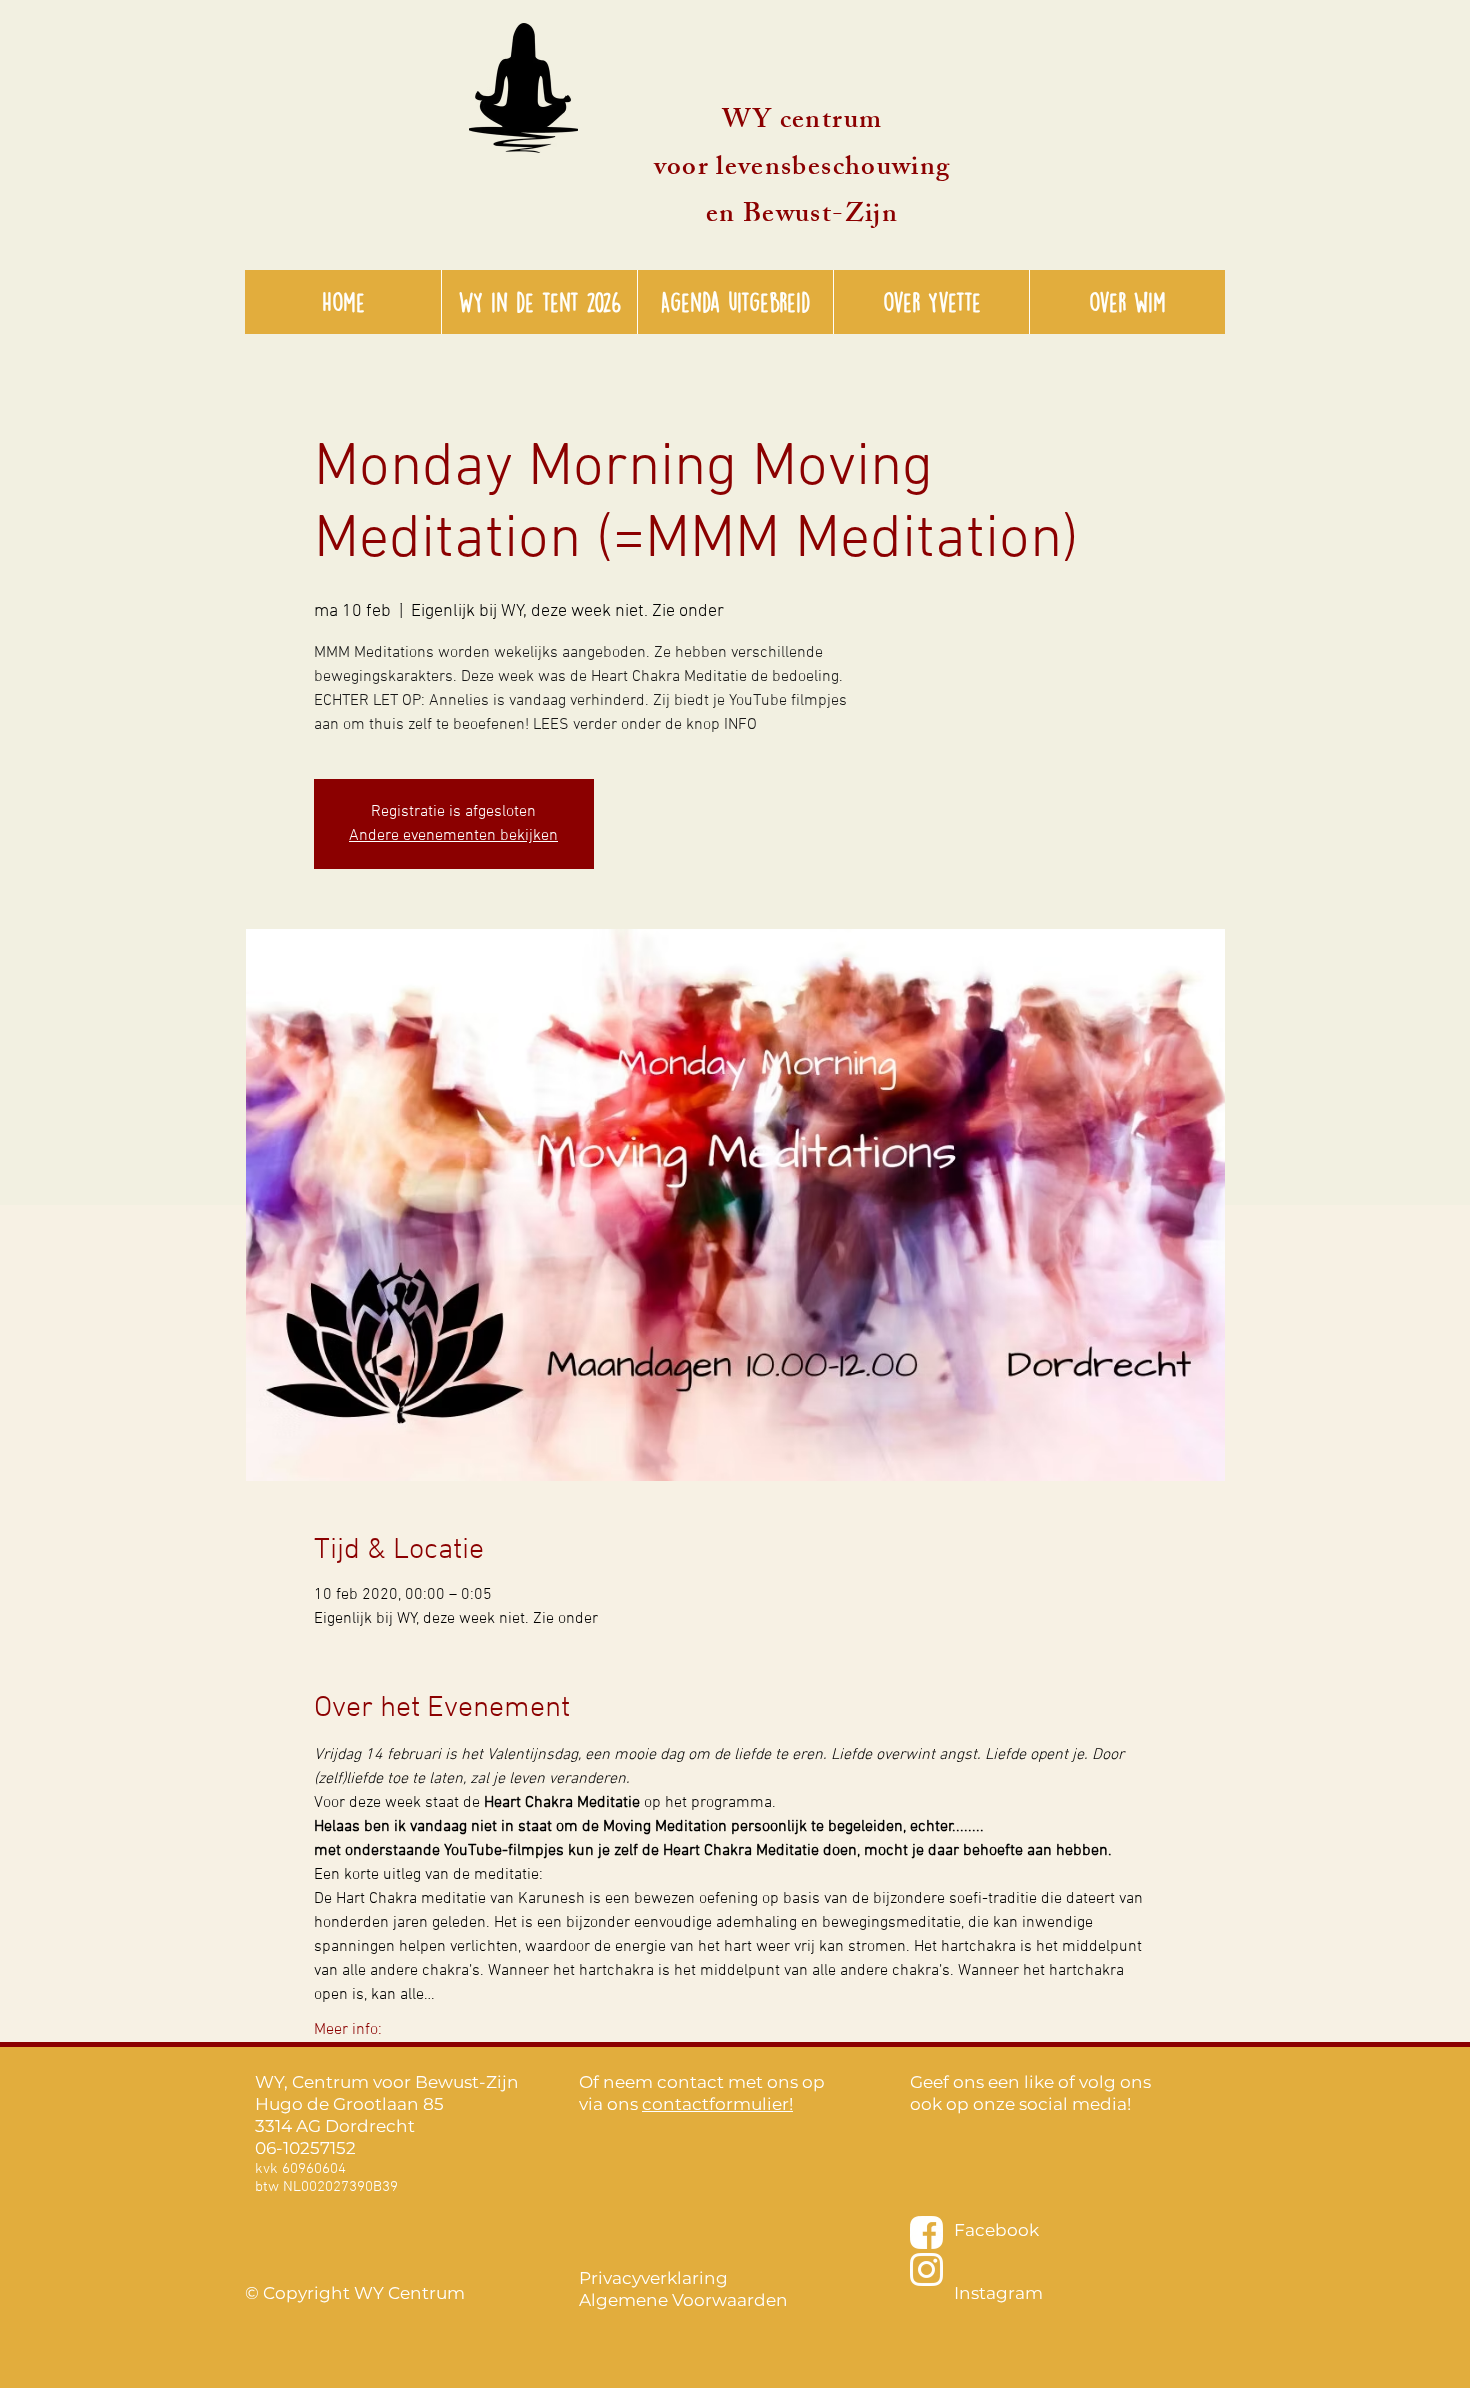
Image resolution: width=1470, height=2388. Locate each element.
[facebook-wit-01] (926, 2232)
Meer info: (348, 2030)
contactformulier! (717, 2104)
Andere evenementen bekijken (453, 836)
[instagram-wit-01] (926, 2269)
